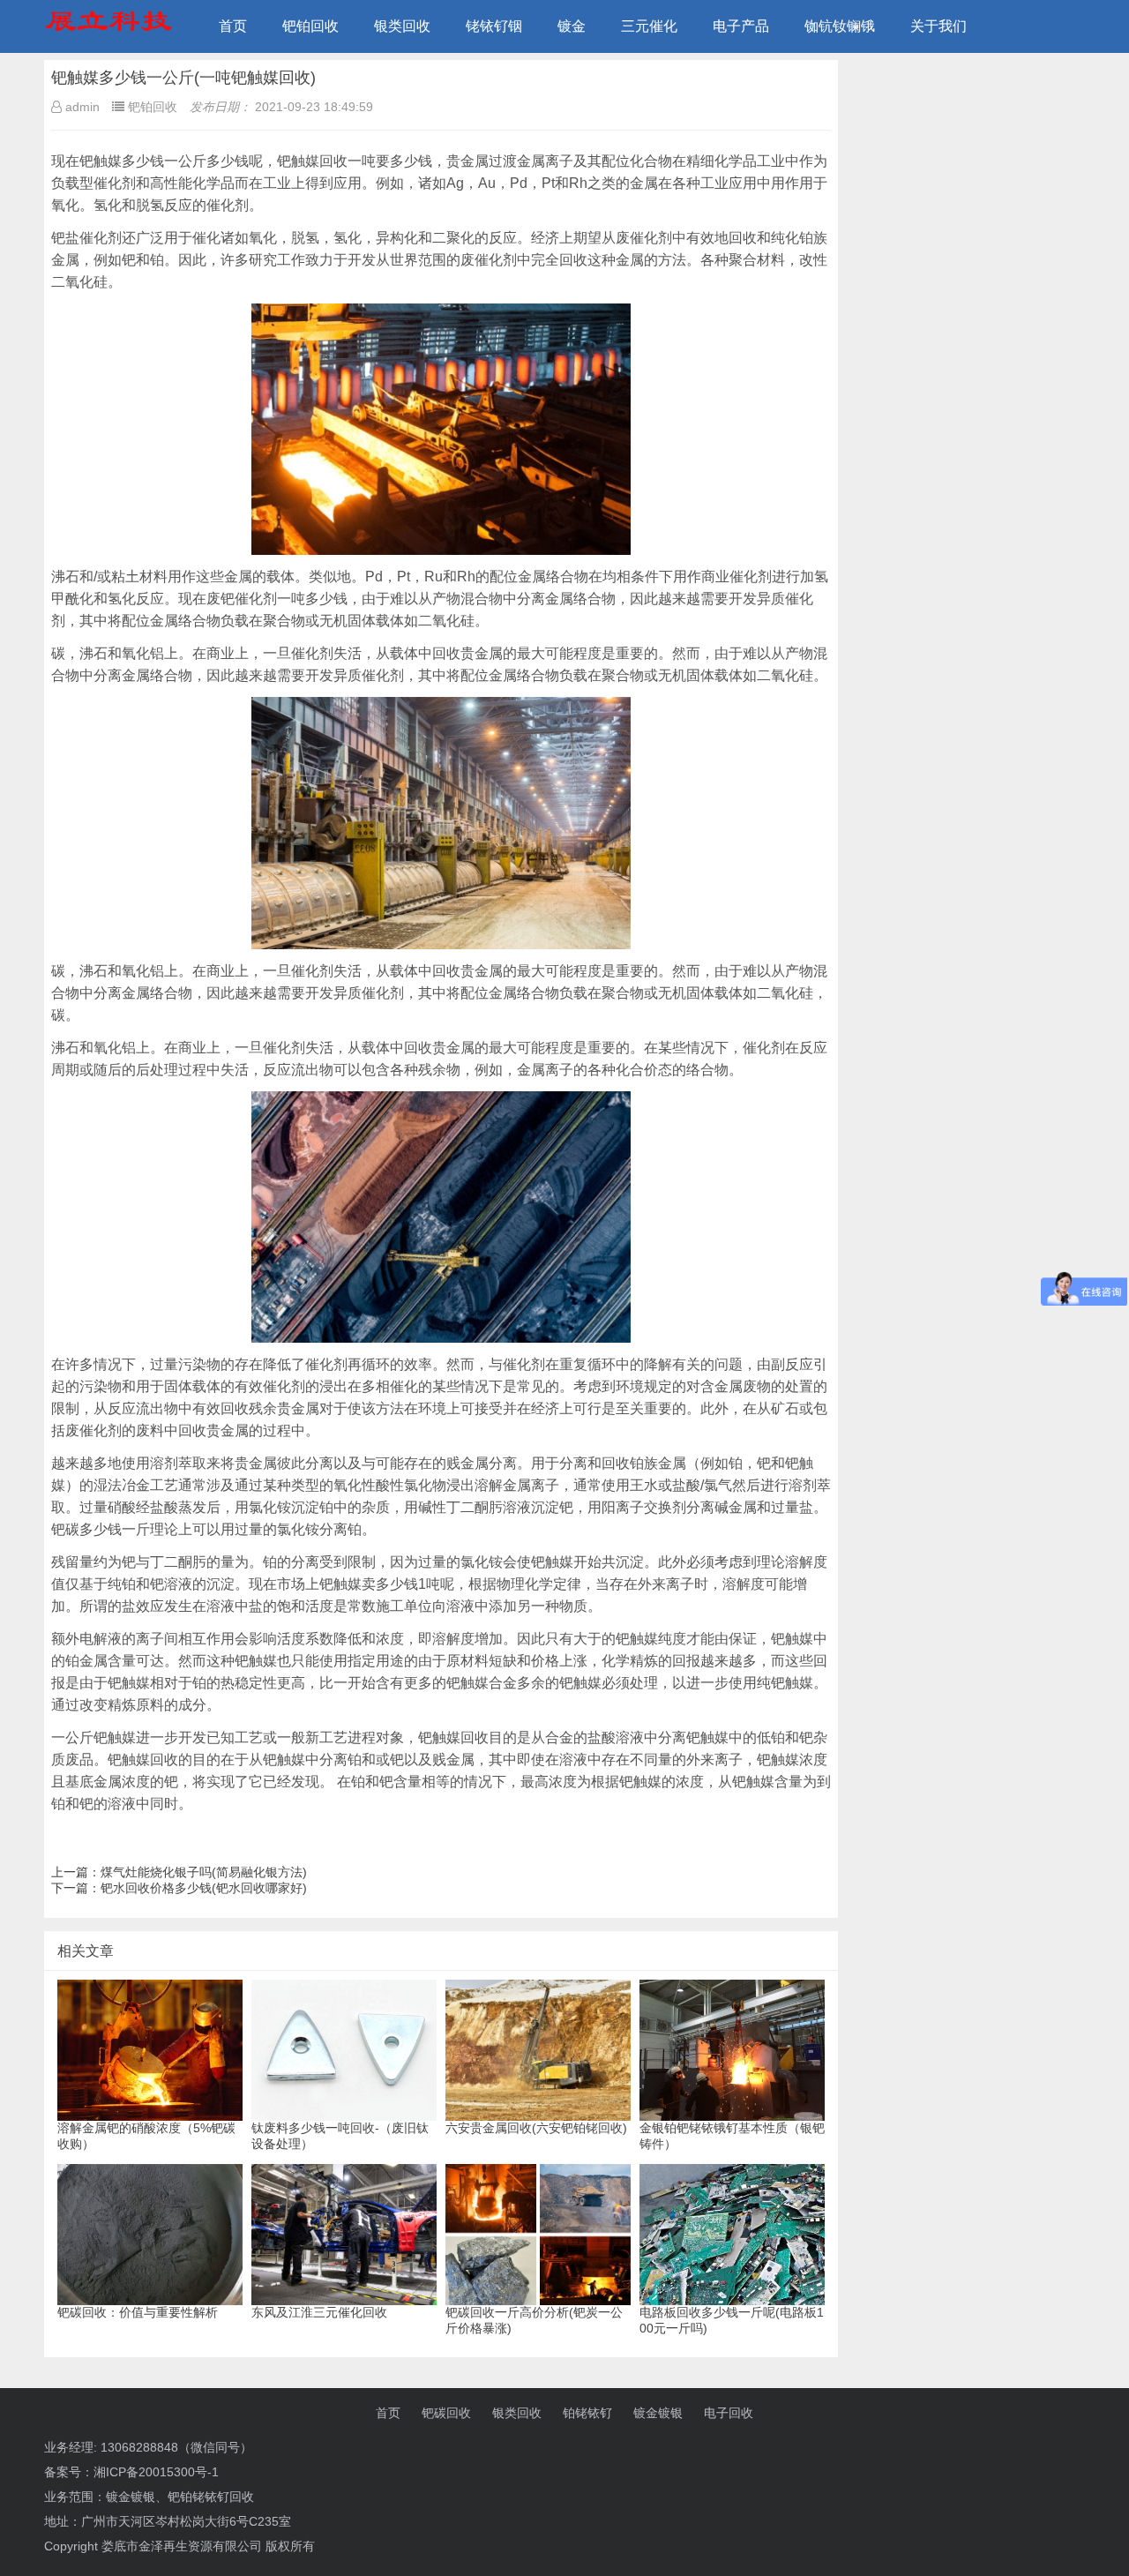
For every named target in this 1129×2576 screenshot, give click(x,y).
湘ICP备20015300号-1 (156, 2472)
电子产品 (741, 26)
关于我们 (938, 26)
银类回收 (402, 26)
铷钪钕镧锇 (840, 26)
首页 (233, 26)
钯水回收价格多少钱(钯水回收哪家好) (204, 1888)
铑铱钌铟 (494, 26)
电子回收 (729, 2413)
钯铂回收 (310, 26)
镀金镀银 (658, 2413)
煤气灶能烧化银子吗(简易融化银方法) (204, 1872)
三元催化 (649, 26)
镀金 (572, 26)
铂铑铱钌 (587, 2413)
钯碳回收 (446, 2413)
